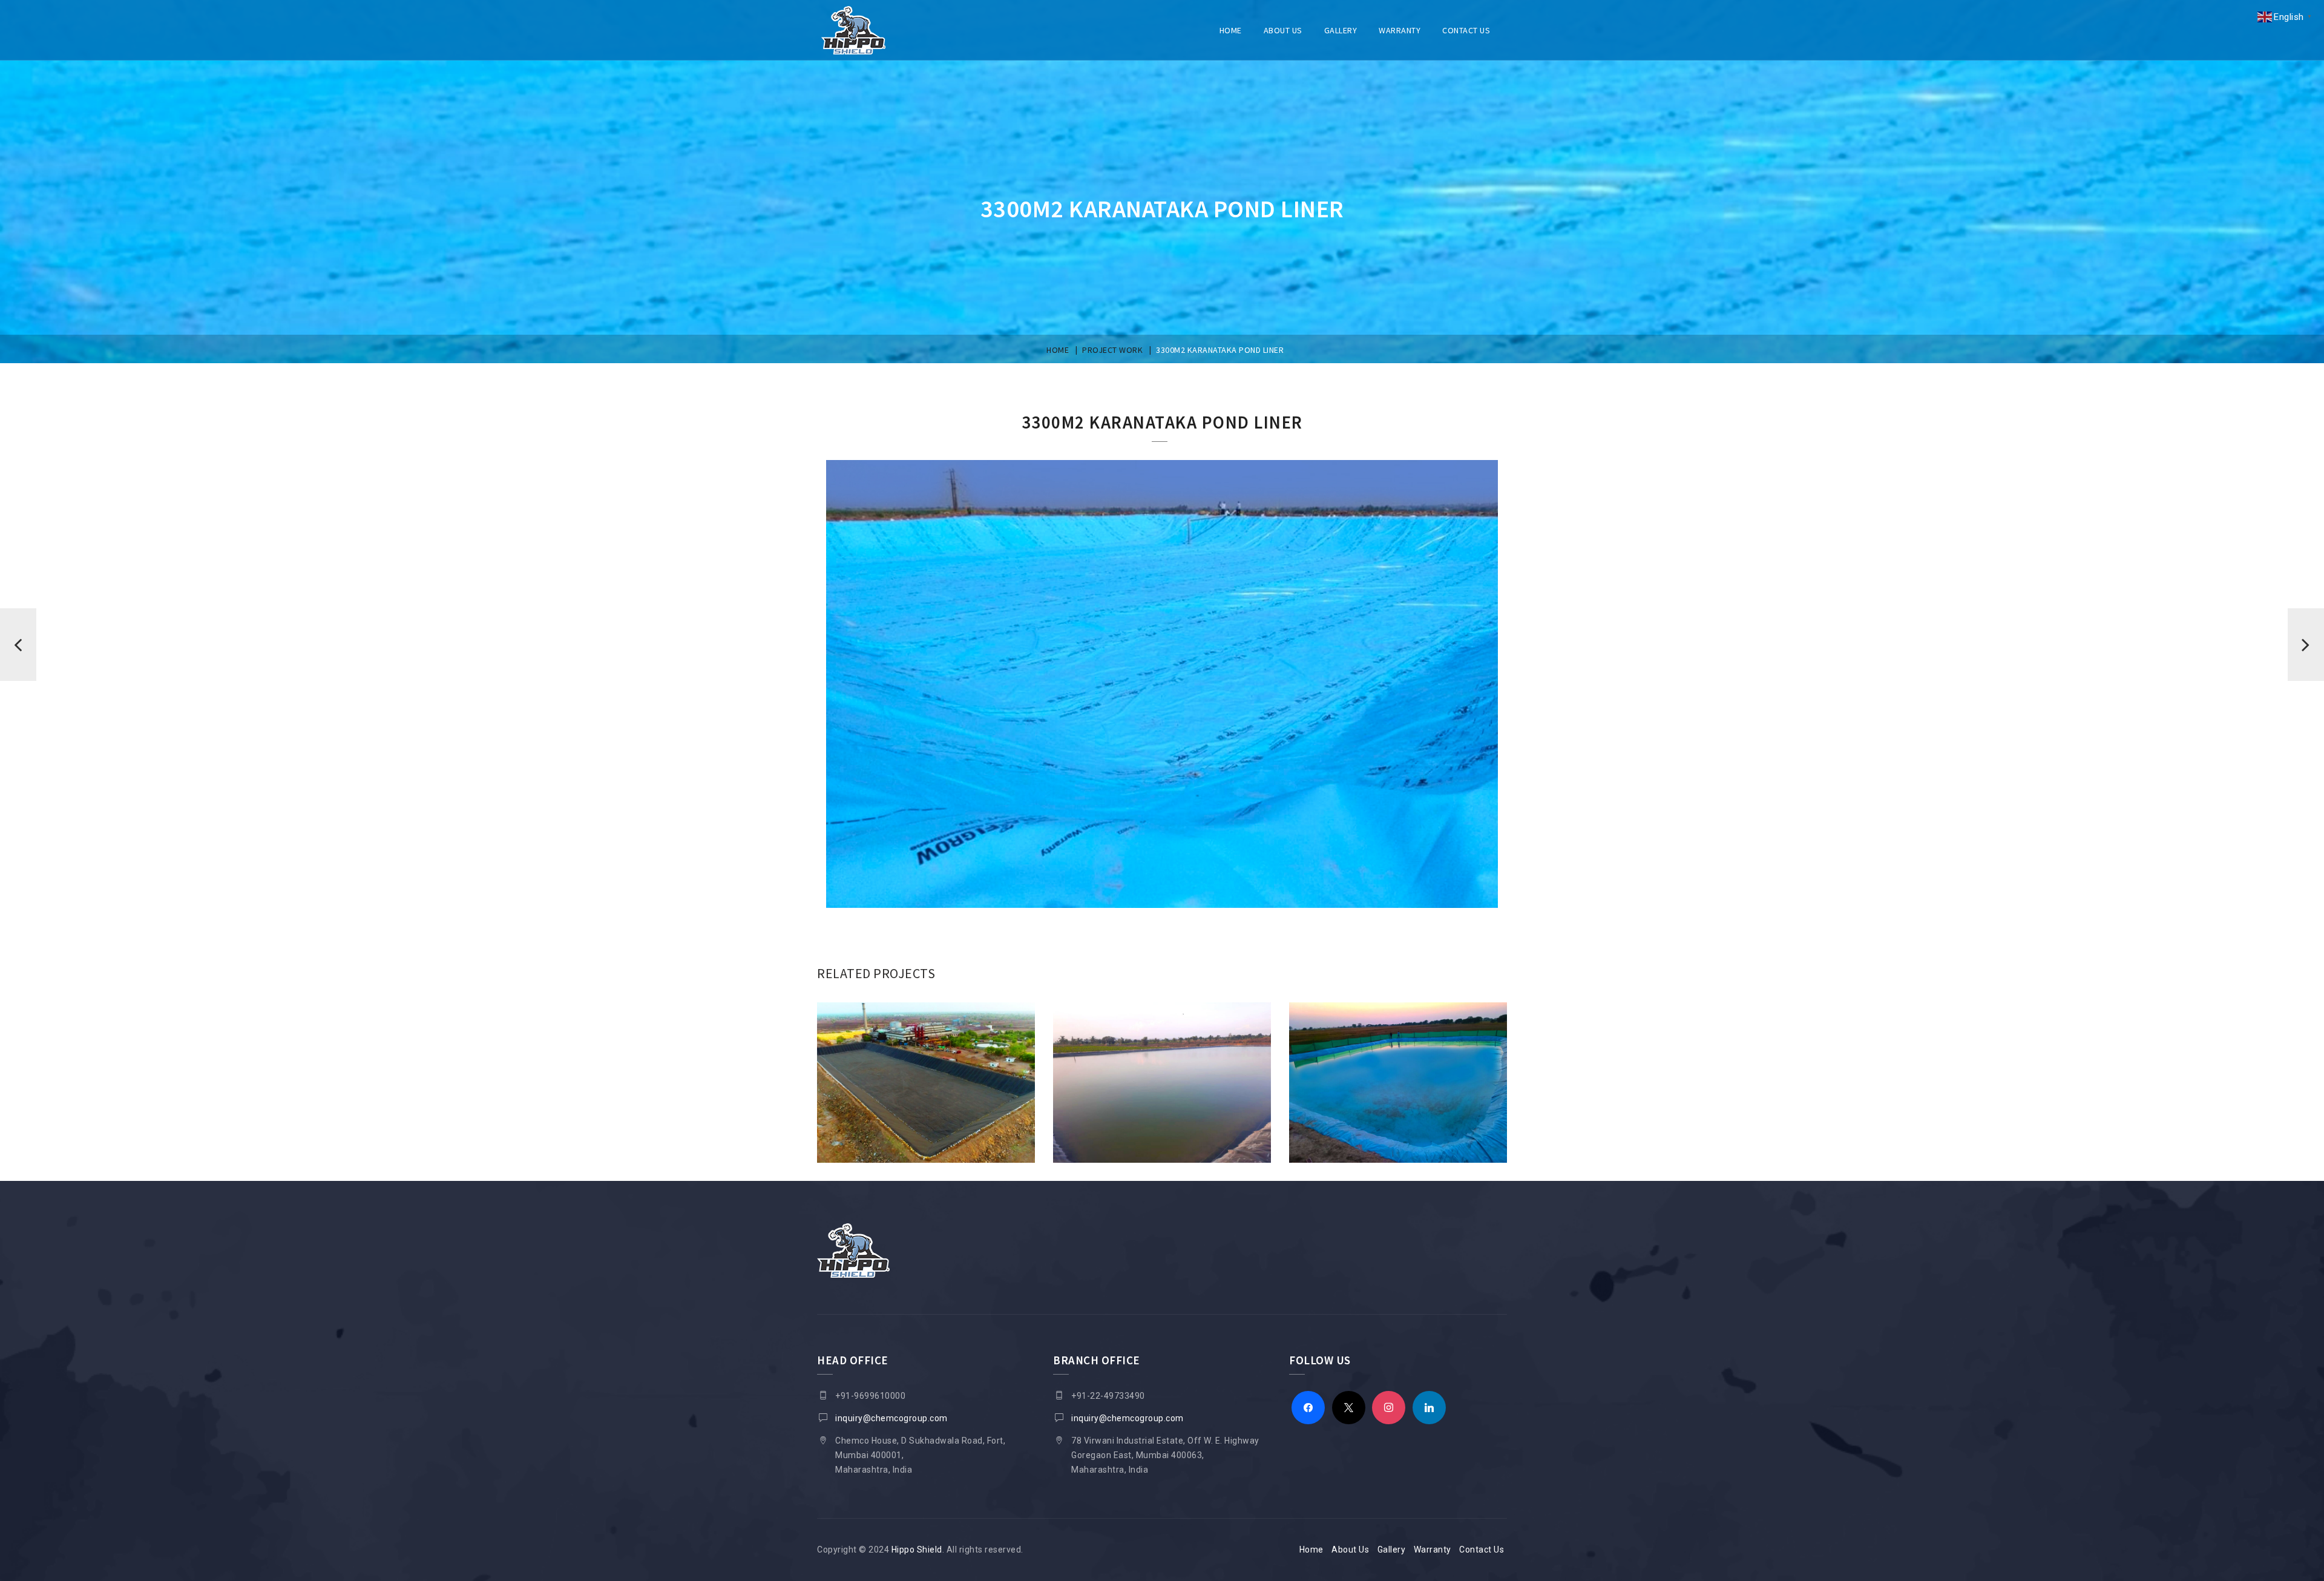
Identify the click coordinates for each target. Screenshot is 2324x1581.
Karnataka (1162, 1172)
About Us (1350, 1550)
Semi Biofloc (1398, 1172)
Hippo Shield (917, 1550)
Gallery (1341, 30)
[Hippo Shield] (853, 30)
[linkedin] (1429, 1407)
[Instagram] (1389, 1407)
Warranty (1400, 30)
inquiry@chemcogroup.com (891, 1418)
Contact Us (1466, 30)
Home (1231, 30)
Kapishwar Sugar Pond (926, 1172)
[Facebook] (1308, 1407)
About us (1283, 30)
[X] (1349, 1407)
